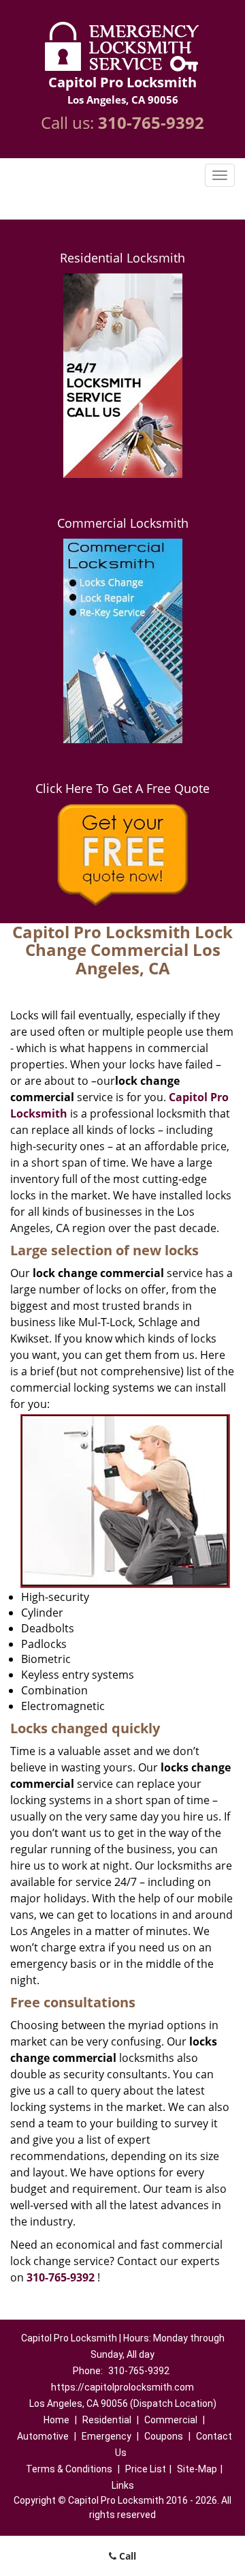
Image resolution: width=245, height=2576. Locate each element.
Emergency (107, 2436)
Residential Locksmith (122, 258)
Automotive (43, 2436)
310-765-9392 (151, 122)
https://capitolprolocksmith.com (122, 2387)
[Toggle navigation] (220, 175)
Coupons (164, 2436)
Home (56, 2420)
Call (126, 2556)
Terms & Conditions (69, 2469)
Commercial (171, 2420)
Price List (146, 2469)
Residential (107, 2420)
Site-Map (197, 2469)
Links (123, 2485)
